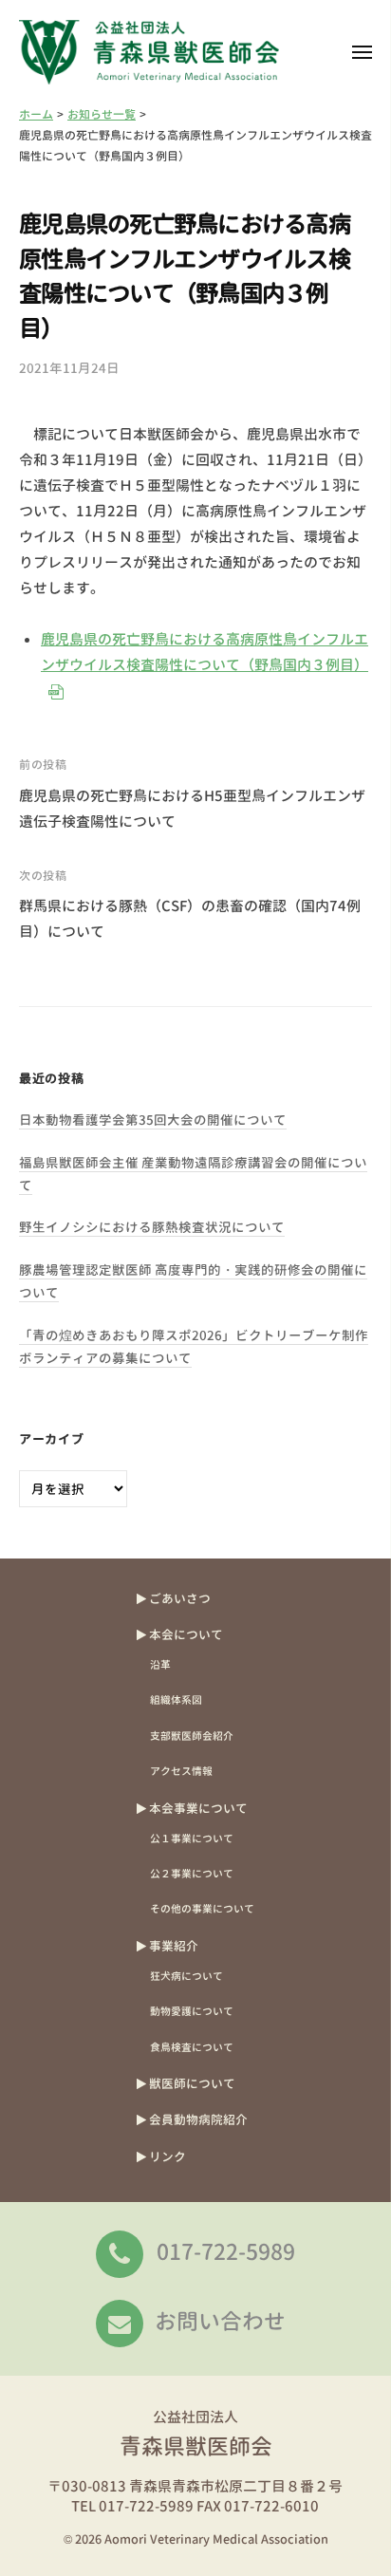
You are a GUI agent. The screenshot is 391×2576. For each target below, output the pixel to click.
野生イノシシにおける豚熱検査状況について (152, 1227)
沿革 (160, 1664)
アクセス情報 (181, 1771)
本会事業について (198, 1808)
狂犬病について (186, 1976)
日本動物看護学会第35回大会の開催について (153, 1120)
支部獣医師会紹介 (192, 1736)
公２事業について (192, 1873)
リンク (168, 2156)
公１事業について (192, 1838)
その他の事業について (202, 1908)
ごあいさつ (180, 1598)
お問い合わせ (220, 2321)
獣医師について (192, 2083)
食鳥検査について (192, 2047)
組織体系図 (176, 1699)
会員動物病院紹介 (198, 2119)
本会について (186, 1634)
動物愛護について (192, 2011)
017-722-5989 (226, 2251)
